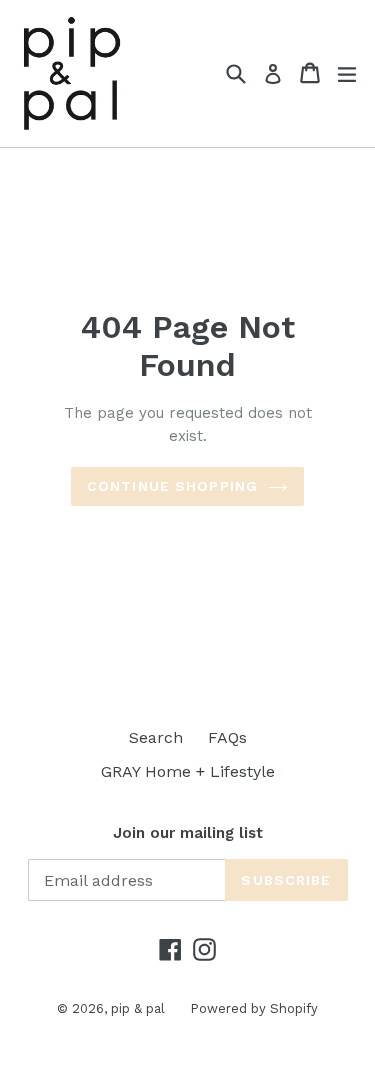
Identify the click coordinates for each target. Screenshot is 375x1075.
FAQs (227, 737)
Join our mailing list (188, 833)
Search (156, 737)
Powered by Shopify (254, 1008)
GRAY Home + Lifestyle (188, 771)
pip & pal (138, 1008)
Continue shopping (172, 486)
